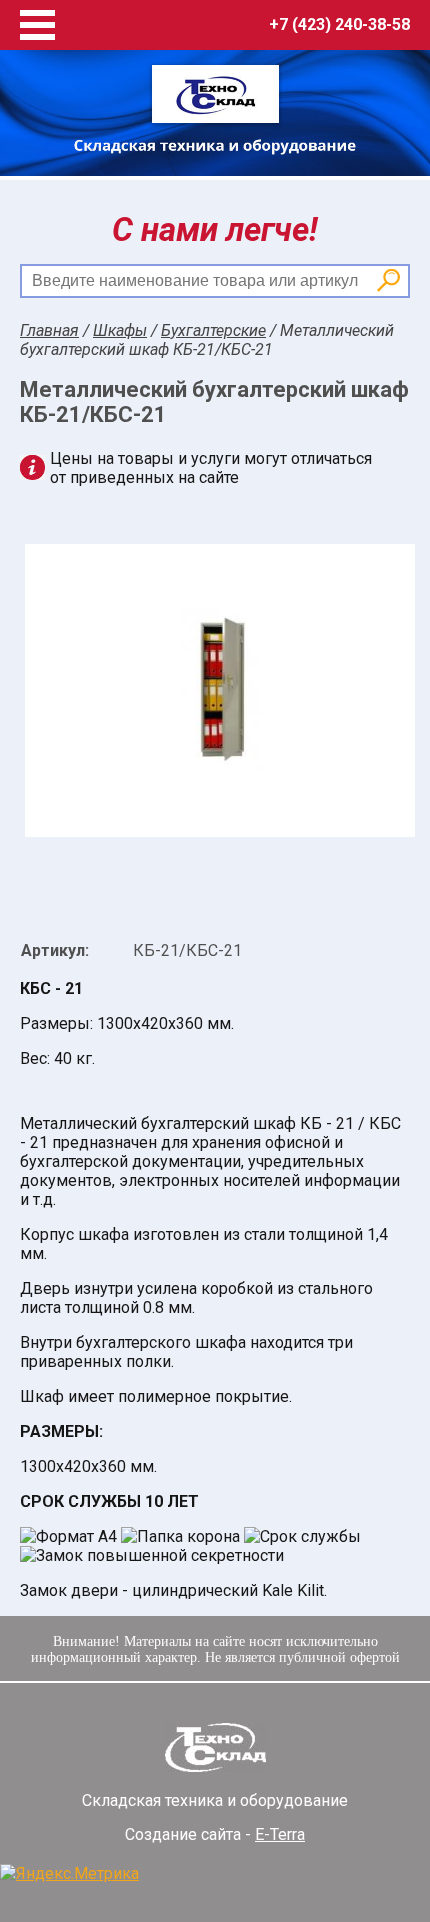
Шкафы (120, 330)
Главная (49, 330)
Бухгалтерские (213, 330)
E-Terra (280, 1834)
